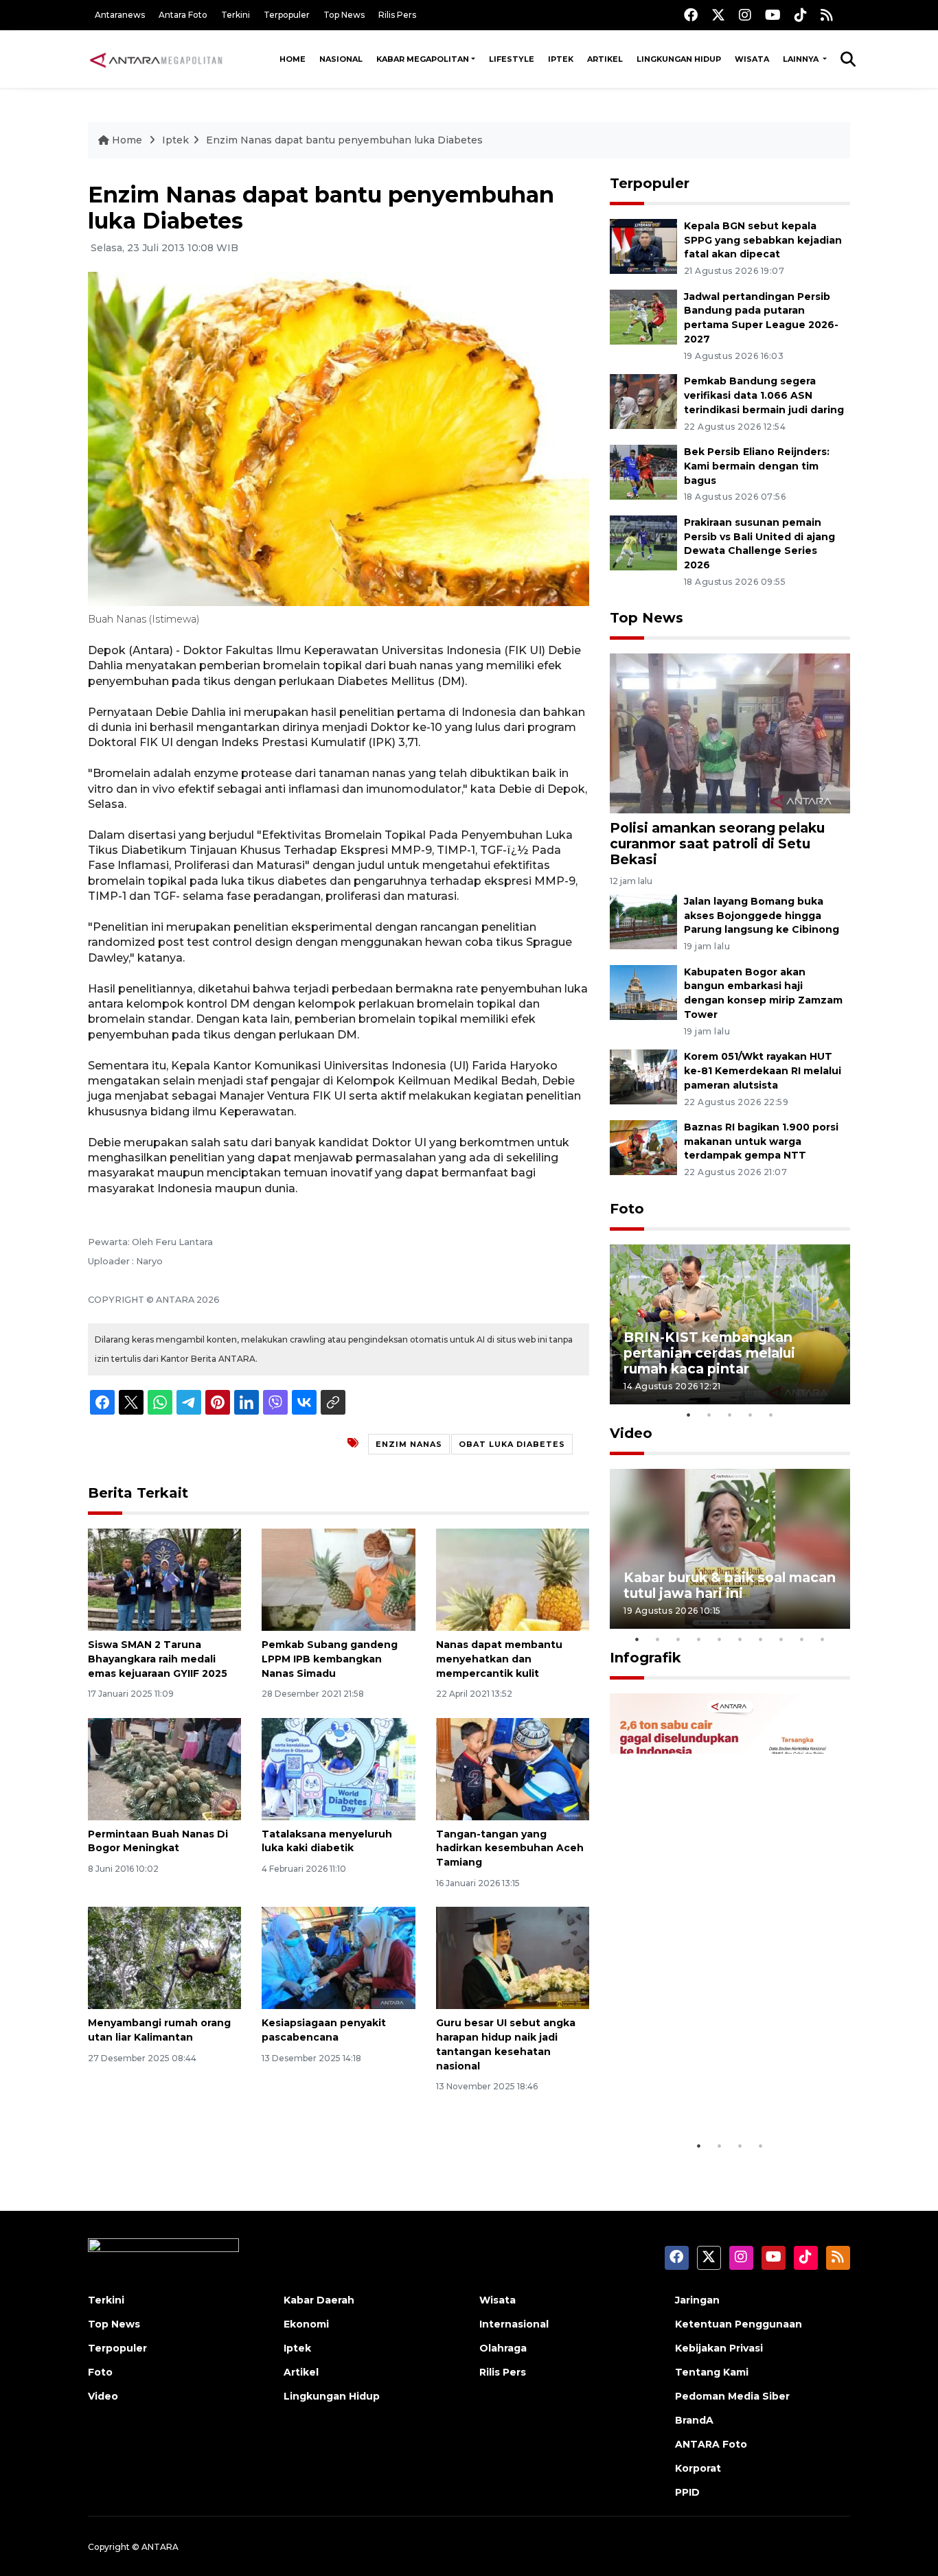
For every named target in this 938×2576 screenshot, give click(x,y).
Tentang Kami (712, 2372)
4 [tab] (751, 1415)
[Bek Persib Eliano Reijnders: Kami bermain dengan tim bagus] (643, 471)
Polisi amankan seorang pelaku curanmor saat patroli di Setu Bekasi (717, 844)
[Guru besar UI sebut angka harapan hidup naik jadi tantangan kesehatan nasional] (513, 1957)
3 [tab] (730, 1415)
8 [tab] (781, 1639)
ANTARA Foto (711, 2444)
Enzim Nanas (409, 1444)
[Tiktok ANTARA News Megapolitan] (801, 15)
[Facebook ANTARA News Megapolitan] (691, 15)
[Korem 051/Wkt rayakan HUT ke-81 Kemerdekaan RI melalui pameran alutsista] (643, 1076)
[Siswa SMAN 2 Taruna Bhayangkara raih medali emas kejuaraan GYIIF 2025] (164, 1579)
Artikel (605, 59)
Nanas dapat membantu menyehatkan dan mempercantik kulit (499, 1659)
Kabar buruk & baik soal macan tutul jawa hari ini (730, 1585)
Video (631, 1433)
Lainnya (802, 59)
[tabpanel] (730, 1324)
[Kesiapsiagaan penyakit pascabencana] (338, 1957)
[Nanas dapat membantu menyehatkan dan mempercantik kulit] (513, 1579)
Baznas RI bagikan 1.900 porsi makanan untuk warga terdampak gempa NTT (761, 1141)
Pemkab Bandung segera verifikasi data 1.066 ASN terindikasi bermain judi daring (764, 395)
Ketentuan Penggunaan (739, 2324)
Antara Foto (183, 15)
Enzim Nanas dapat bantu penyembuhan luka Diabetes (344, 140)
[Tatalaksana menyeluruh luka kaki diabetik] (338, 1768)
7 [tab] (761, 1639)
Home (293, 59)
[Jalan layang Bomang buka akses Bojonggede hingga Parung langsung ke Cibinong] (643, 921)
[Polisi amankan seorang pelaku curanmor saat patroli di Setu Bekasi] (730, 733)
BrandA (694, 2420)
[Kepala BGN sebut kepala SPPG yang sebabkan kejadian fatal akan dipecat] (643, 245)
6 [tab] (740, 1639)
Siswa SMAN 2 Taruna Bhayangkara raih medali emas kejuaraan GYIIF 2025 (158, 1659)
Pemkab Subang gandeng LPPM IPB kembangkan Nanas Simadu (330, 1659)
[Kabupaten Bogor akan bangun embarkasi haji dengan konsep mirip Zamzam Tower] (643, 991)
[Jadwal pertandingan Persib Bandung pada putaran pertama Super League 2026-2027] (643, 316)
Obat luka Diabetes (512, 1444)
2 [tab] (709, 1415)
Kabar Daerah (319, 2300)
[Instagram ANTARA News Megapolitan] (745, 15)
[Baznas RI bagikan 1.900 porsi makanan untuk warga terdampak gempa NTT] (643, 1147)
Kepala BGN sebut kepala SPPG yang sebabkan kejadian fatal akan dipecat (763, 240)
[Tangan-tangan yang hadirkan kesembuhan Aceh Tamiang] (513, 1768)
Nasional (341, 59)
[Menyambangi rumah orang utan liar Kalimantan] (164, 1957)
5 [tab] (771, 1415)
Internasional (514, 2324)
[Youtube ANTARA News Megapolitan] (773, 15)
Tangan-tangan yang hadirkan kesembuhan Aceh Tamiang (510, 1848)
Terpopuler (287, 15)
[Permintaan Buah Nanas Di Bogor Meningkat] (164, 1768)
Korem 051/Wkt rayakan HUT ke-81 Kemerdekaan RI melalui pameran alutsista (763, 1071)
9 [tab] (802, 1639)
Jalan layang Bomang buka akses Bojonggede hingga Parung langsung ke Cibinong (762, 916)
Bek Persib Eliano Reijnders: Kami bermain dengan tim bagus (757, 466)
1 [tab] (689, 1415)
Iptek (561, 59)
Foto (627, 1209)
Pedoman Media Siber (732, 2396)
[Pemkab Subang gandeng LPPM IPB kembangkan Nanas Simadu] (338, 1579)
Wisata (752, 59)
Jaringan (697, 2300)
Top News (344, 15)
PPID (687, 2492)
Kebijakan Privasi (719, 2348)
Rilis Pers (397, 15)
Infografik (645, 1658)
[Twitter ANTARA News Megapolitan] (718, 15)
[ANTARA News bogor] (157, 59)
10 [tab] (823, 1639)
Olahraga (503, 2348)
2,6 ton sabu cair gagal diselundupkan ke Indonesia (721, 2090)
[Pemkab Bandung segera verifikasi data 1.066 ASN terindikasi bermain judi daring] (643, 401)
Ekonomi (306, 2324)
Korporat (698, 2468)
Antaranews (120, 15)
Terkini (236, 15)
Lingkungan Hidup (679, 59)
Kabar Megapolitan (423, 59)
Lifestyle (512, 59)
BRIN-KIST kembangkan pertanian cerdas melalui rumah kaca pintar (709, 1353)
